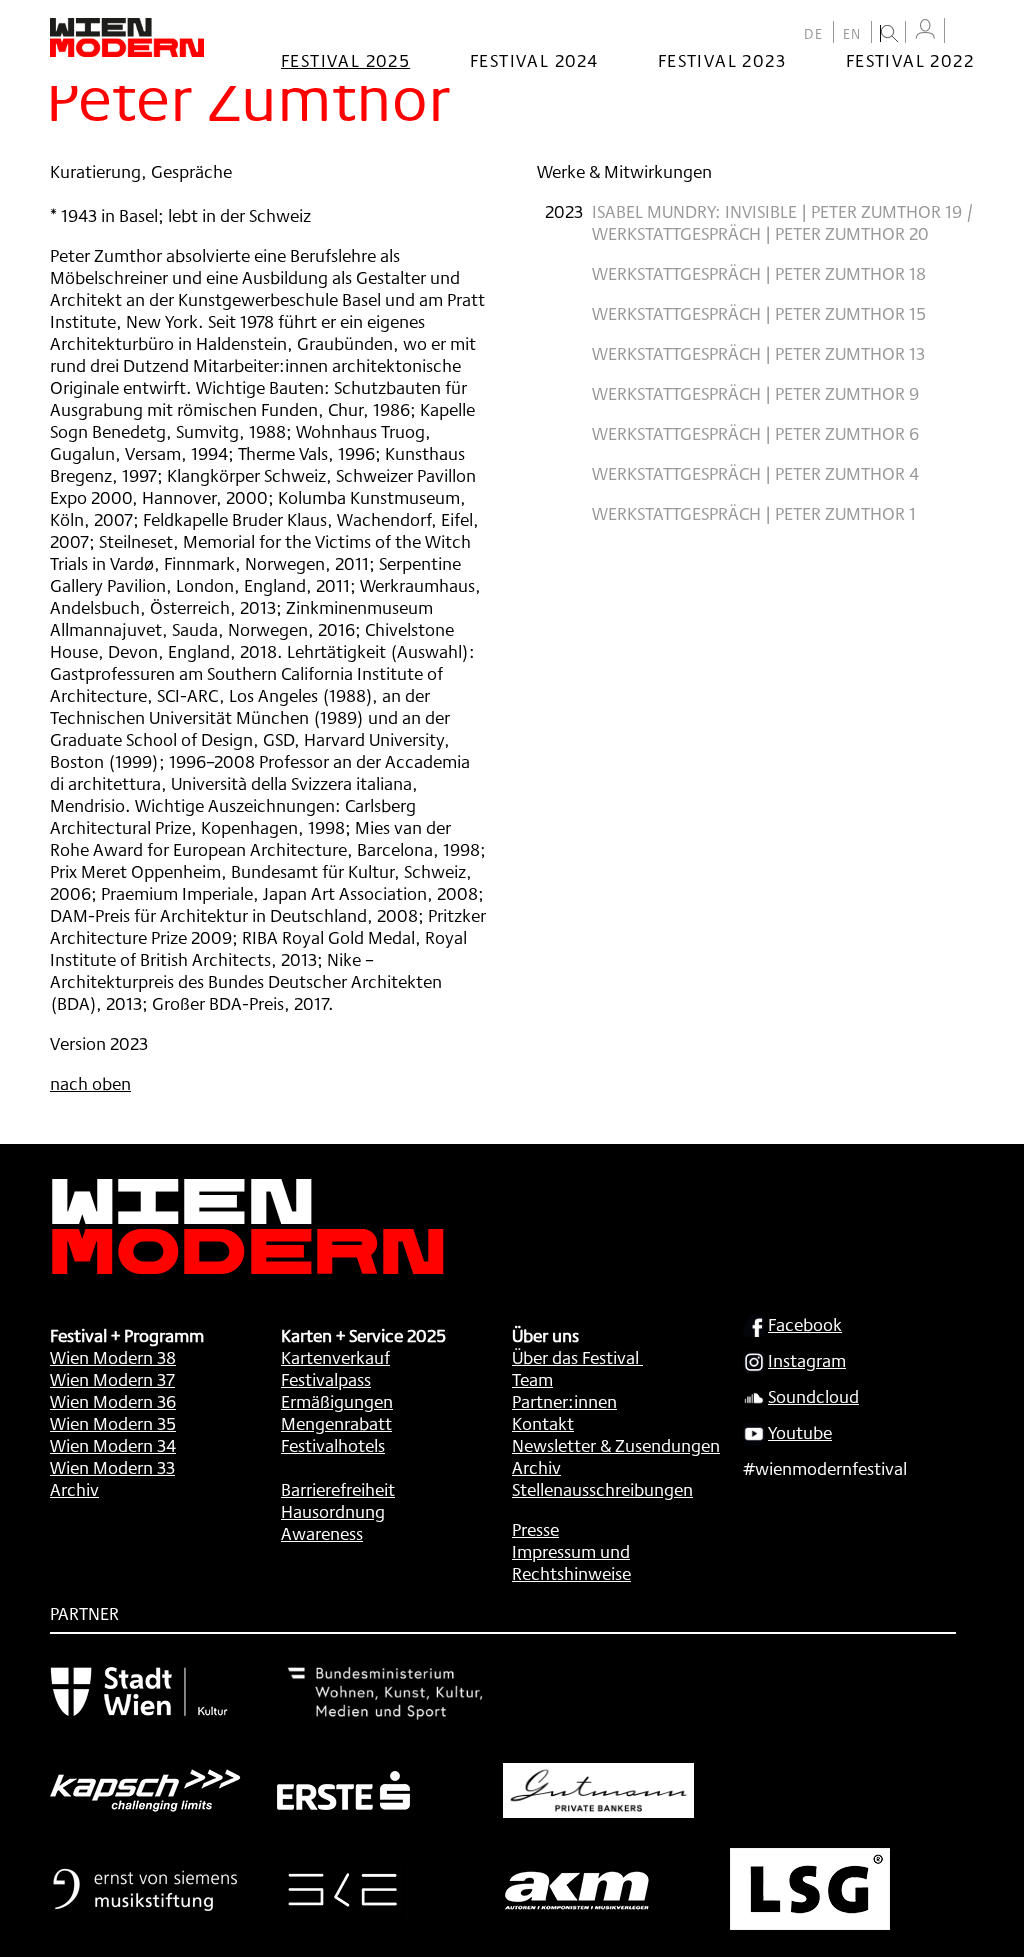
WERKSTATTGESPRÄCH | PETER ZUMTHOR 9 (755, 393)
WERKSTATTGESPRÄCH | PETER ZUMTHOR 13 (758, 353)
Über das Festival (575, 1357)
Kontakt (543, 1423)
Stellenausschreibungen (602, 1489)
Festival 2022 (910, 60)
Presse (535, 1529)
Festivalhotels (333, 1445)
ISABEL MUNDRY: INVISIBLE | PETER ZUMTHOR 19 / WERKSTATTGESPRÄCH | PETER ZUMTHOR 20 (783, 222)
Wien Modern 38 (113, 1357)
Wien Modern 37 (112, 1379)
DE (814, 34)
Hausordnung (333, 1511)
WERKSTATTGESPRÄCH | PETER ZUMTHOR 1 (754, 513)
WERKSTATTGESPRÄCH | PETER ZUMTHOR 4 (755, 473)
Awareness (322, 1533)
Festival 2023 (722, 60)
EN (852, 34)
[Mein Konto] (925, 29)
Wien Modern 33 (112, 1467)
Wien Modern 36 (113, 1401)
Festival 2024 (534, 60)
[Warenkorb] (964, 32)
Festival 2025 (345, 60)
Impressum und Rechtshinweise (571, 1562)
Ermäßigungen (337, 1401)
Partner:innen (564, 1401)
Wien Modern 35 (113, 1423)
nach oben (90, 1083)
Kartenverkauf (335, 1357)
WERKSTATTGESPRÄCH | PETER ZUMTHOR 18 (759, 273)
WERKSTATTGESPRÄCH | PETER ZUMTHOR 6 (755, 433)
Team (532, 1379)
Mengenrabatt (336, 1423)
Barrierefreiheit (338, 1489)
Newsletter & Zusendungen (616, 1445)
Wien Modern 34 (113, 1445)
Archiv (74, 1489)
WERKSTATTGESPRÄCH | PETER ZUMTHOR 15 (759, 313)
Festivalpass (326, 1379)
